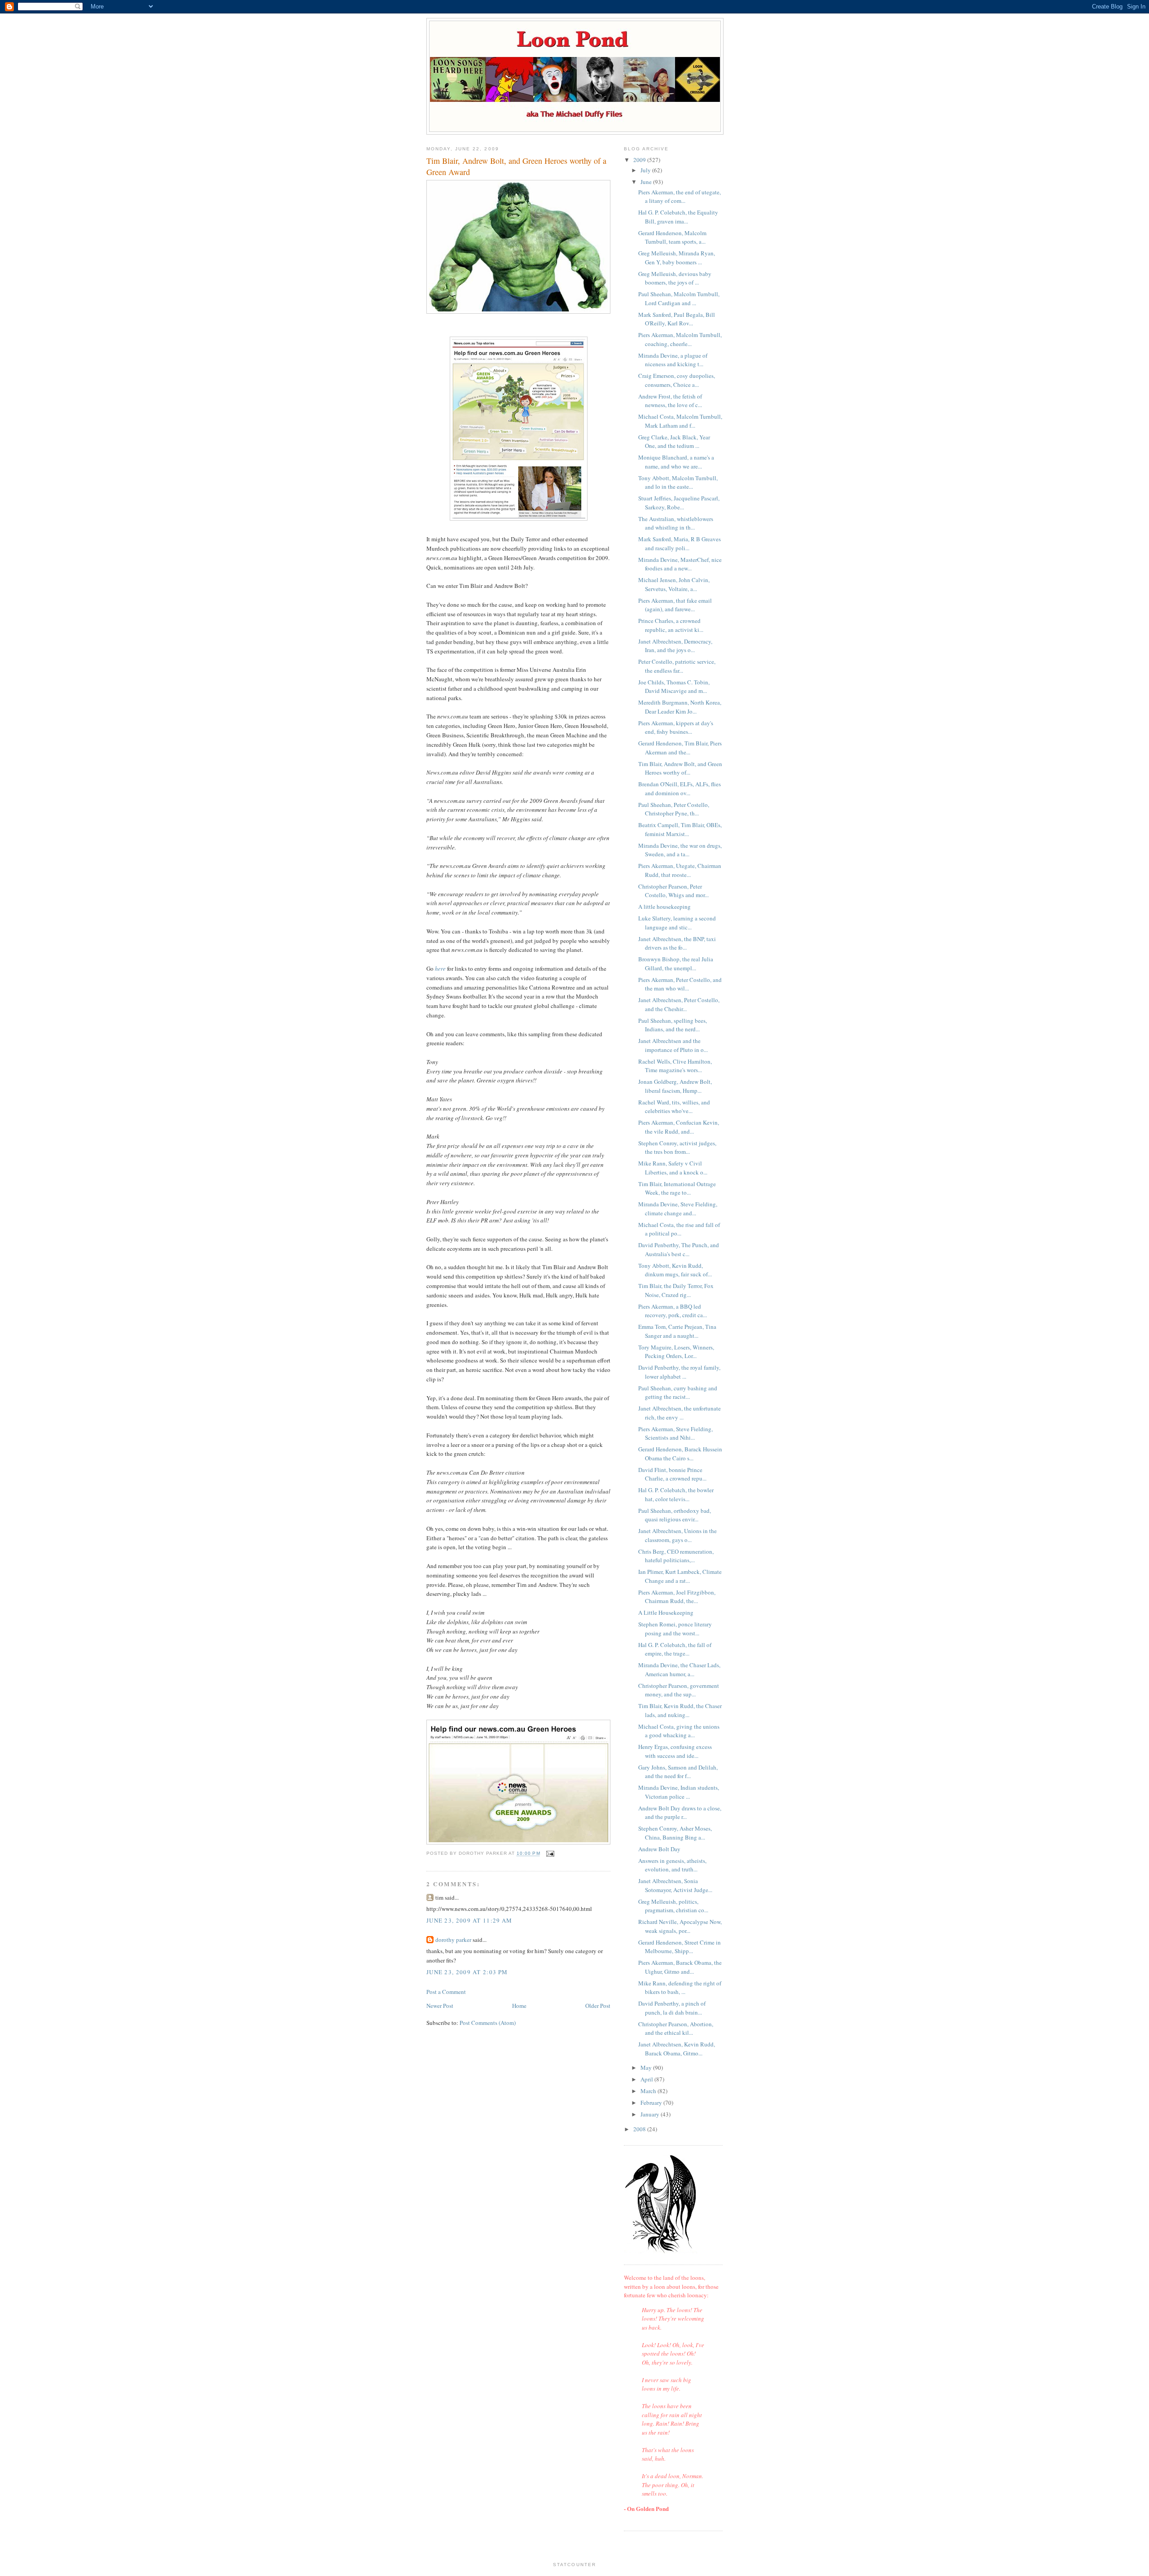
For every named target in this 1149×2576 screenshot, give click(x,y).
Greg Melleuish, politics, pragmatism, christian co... (673, 1906)
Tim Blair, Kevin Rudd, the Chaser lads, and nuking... (680, 1710)
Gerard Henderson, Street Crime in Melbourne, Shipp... (680, 1947)
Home (519, 2006)
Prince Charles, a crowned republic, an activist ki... (671, 625)
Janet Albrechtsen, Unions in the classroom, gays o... (678, 1535)
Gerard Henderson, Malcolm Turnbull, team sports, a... (672, 237)
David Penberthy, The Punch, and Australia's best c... (679, 1249)
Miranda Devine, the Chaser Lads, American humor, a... (679, 1669)
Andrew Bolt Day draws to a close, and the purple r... (680, 1813)
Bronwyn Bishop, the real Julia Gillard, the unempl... (676, 964)
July (646, 170)
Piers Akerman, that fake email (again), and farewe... (675, 605)
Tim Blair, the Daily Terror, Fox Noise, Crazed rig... (676, 1290)
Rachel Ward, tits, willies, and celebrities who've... (674, 1107)
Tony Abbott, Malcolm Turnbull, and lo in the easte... (678, 482)
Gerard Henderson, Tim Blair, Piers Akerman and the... (680, 748)
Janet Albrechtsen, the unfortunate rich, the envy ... (680, 1413)
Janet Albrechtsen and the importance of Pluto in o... (673, 1045)
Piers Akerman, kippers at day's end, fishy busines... (676, 727)
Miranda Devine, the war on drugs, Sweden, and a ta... (680, 850)
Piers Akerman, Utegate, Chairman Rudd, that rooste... (680, 870)
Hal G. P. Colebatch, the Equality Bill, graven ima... (678, 217)
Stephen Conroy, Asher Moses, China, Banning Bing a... (675, 1833)
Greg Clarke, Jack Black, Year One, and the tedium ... (674, 442)
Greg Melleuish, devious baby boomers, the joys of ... (675, 278)
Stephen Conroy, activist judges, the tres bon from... (677, 1148)
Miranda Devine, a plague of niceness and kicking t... (673, 360)
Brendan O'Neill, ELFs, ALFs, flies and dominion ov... (680, 789)
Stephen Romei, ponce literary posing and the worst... (675, 1629)
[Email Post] (550, 1854)
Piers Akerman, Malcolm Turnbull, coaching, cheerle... (680, 339)
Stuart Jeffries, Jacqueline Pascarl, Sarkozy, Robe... (679, 503)
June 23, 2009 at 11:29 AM (469, 1920)
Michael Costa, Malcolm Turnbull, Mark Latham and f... (680, 421)
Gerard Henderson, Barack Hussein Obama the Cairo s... (680, 1454)
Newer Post (440, 2006)
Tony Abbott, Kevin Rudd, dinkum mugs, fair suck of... (675, 1270)
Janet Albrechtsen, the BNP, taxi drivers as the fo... (677, 943)
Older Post (598, 2006)
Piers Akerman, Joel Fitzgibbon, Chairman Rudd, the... (677, 1597)
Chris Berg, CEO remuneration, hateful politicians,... (676, 1556)
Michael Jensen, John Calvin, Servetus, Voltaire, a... (674, 584)
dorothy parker (453, 1940)
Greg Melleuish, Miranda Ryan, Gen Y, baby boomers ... (677, 258)
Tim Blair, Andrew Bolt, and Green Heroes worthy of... (680, 768)
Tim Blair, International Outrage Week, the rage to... (677, 1188)
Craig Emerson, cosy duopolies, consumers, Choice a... (677, 380)
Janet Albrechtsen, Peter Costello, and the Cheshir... (679, 1004)
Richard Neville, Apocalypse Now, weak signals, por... (680, 1926)
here (440, 968)
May (647, 2068)
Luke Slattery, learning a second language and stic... (677, 923)
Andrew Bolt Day (659, 1849)
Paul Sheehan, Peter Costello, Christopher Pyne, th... (674, 809)
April (647, 2079)
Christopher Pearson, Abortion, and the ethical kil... (676, 2028)
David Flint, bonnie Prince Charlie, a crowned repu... (672, 1474)
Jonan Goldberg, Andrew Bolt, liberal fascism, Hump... (675, 1086)
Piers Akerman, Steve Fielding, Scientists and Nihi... (675, 1433)
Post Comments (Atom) (488, 2023)
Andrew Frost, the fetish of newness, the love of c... (670, 401)
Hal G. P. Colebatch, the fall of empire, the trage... (675, 1649)
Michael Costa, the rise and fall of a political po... (679, 1229)
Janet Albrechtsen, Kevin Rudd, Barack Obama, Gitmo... (677, 2049)
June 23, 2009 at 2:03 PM (467, 1972)
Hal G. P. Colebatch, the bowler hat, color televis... (676, 1494)
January (651, 2114)
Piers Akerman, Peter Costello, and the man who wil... (680, 984)
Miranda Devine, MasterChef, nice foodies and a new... (680, 564)
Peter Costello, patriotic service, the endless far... (677, 666)
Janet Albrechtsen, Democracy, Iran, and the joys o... (675, 646)
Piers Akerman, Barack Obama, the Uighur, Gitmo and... (680, 1967)
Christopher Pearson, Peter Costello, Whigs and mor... (673, 891)
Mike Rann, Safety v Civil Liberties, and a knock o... (673, 1168)
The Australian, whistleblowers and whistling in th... (676, 523)
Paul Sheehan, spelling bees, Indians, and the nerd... (673, 1025)
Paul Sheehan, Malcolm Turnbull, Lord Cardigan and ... (679, 298)
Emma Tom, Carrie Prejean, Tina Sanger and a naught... (677, 1331)
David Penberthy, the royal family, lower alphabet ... (679, 1372)
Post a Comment (446, 1992)
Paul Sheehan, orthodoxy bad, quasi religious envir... (675, 1515)
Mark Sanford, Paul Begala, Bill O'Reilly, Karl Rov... (677, 319)
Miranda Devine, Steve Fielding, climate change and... (678, 1209)
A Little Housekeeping (666, 1612)
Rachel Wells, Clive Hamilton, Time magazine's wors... (675, 1066)
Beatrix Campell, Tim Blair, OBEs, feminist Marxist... (680, 829)
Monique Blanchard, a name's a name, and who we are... (676, 462)
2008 (640, 2129)
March (649, 2091)
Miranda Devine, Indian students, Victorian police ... (679, 1792)
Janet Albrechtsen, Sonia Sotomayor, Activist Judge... (675, 1885)
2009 (640, 160)
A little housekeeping (664, 907)
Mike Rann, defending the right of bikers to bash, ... (680, 1988)
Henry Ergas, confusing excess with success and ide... (675, 1751)
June (647, 182)
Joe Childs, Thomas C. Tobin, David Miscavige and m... (674, 687)
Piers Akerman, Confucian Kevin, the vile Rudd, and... (679, 1127)
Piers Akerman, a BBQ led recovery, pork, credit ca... (673, 1311)
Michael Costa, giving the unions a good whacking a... (679, 1731)
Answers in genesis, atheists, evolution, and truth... (672, 1865)
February (652, 2103)
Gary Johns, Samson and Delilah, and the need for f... (678, 1772)
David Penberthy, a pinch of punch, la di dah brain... (672, 2008)
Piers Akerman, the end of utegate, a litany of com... (680, 197)
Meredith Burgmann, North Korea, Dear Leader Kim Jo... (680, 707)
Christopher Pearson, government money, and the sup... (679, 1690)
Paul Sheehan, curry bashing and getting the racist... (678, 1393)
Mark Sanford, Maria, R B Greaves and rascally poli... (680, 543)
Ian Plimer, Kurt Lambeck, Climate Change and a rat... (680, 1576)
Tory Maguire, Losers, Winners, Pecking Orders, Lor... (676, 1352)
